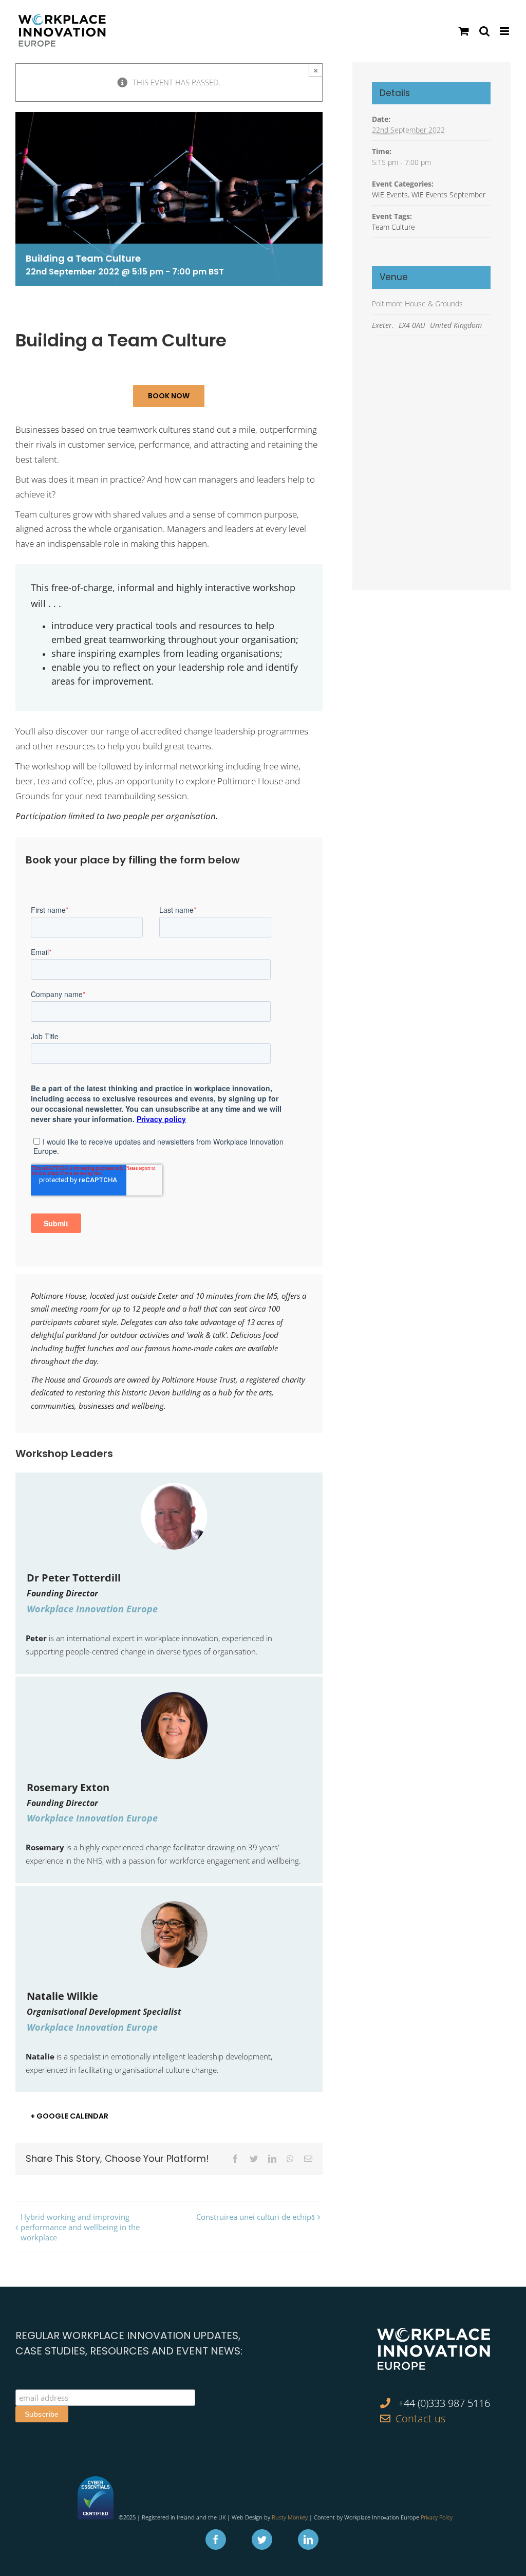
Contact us (420, 2418)
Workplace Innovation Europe (92, 1609)
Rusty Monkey (290, 2517)
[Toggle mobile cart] (464, 31)
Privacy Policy (437, 2517)
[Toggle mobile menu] (505, 31)
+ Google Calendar (69, 2116)
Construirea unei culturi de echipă (256, 2217)
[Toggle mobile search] (484, 31)
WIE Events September (448, 195)
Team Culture (393, 227)
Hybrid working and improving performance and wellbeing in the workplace (80, 2227)
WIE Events (390, 195)
